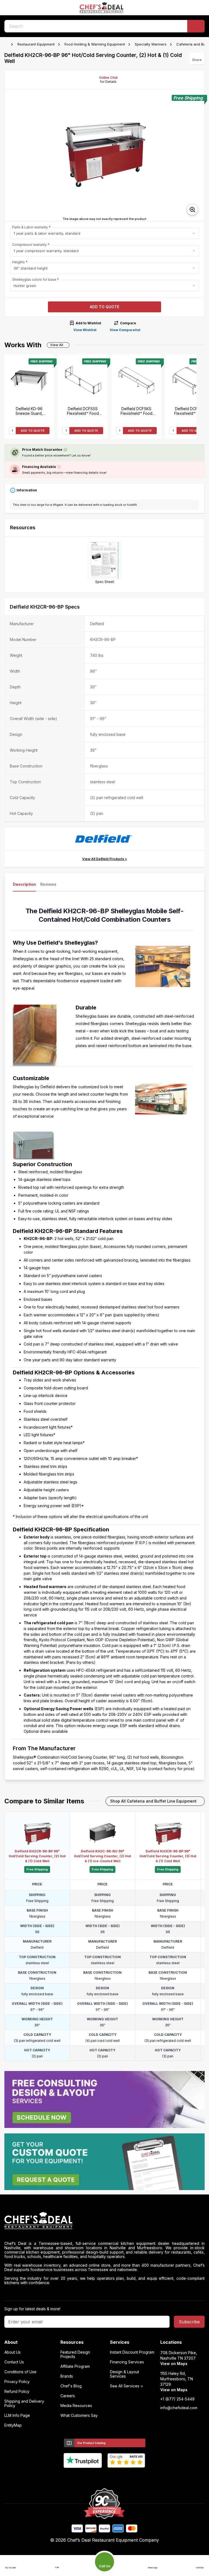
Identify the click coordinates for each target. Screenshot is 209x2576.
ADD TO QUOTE (33, 431)
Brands (67, 2376)
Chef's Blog (71, 2386)
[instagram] (126, 2477)
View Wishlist (85, 330)
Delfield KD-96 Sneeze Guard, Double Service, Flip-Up (29, 411)
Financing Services (127, 2362)
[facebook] (83, 2477)
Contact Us (14, 2362)
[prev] (11, 156)
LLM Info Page (17, 2415)
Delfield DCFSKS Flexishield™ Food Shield (136, 411)
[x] (105, 2477)
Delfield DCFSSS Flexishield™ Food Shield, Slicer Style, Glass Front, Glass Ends (83, 411)
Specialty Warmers (151, 44)
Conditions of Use (20, 2372)
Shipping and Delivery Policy (24, 2403)
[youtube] (94, 2477)
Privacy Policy (17, 2382)
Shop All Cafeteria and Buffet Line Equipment (153, 1801)
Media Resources (76, 2406)
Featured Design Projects (75, 2354)
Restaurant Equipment (36, 44)
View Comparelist (125, 330)
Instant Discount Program (132, 2352)
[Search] (196, 26)
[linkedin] (115, 2477)
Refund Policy (17, 2391)
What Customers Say (79, 2415)
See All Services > (127, 2386)
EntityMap (13, 2425)
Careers (68, 2396)
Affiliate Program (75, 2366)
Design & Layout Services (125, 2374)
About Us (13, 2352)
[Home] (7, 44)
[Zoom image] (192, 210)
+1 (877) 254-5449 (177, 2399)
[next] (198, 156)
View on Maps (174, 2364)
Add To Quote (104, 307)
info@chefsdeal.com (179, 2408)
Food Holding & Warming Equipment (95, 44)
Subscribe (189, 2322)
